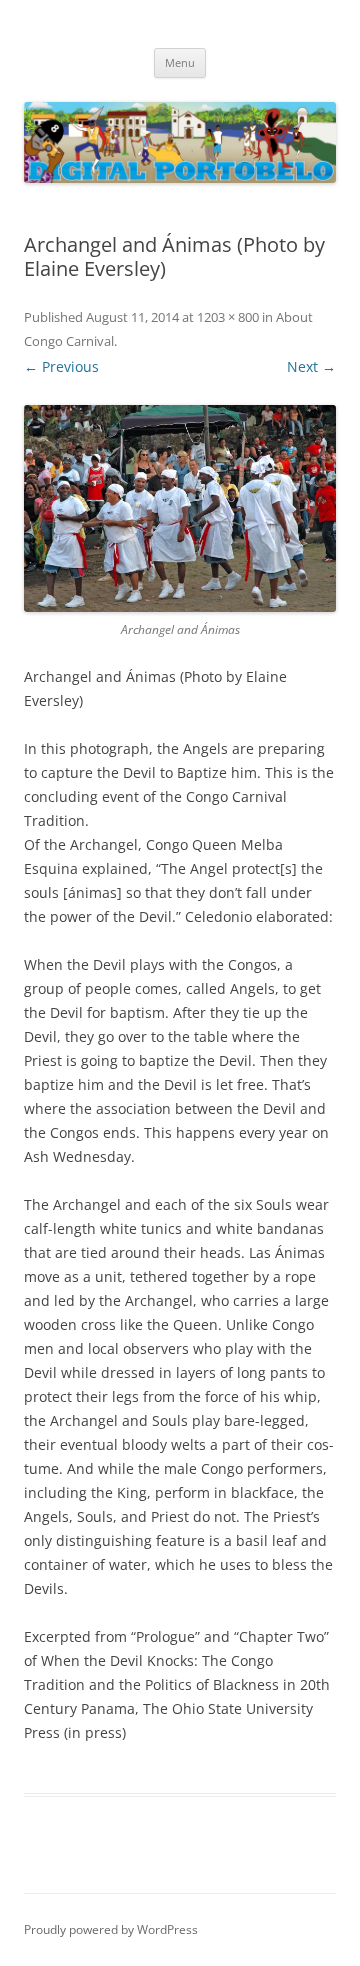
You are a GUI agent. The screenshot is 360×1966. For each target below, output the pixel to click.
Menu (180, 62)
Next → (311, 366)
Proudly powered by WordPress (111, 1929)
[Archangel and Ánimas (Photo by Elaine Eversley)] (180, 508)
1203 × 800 (228, 317)
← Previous (61, 366)
